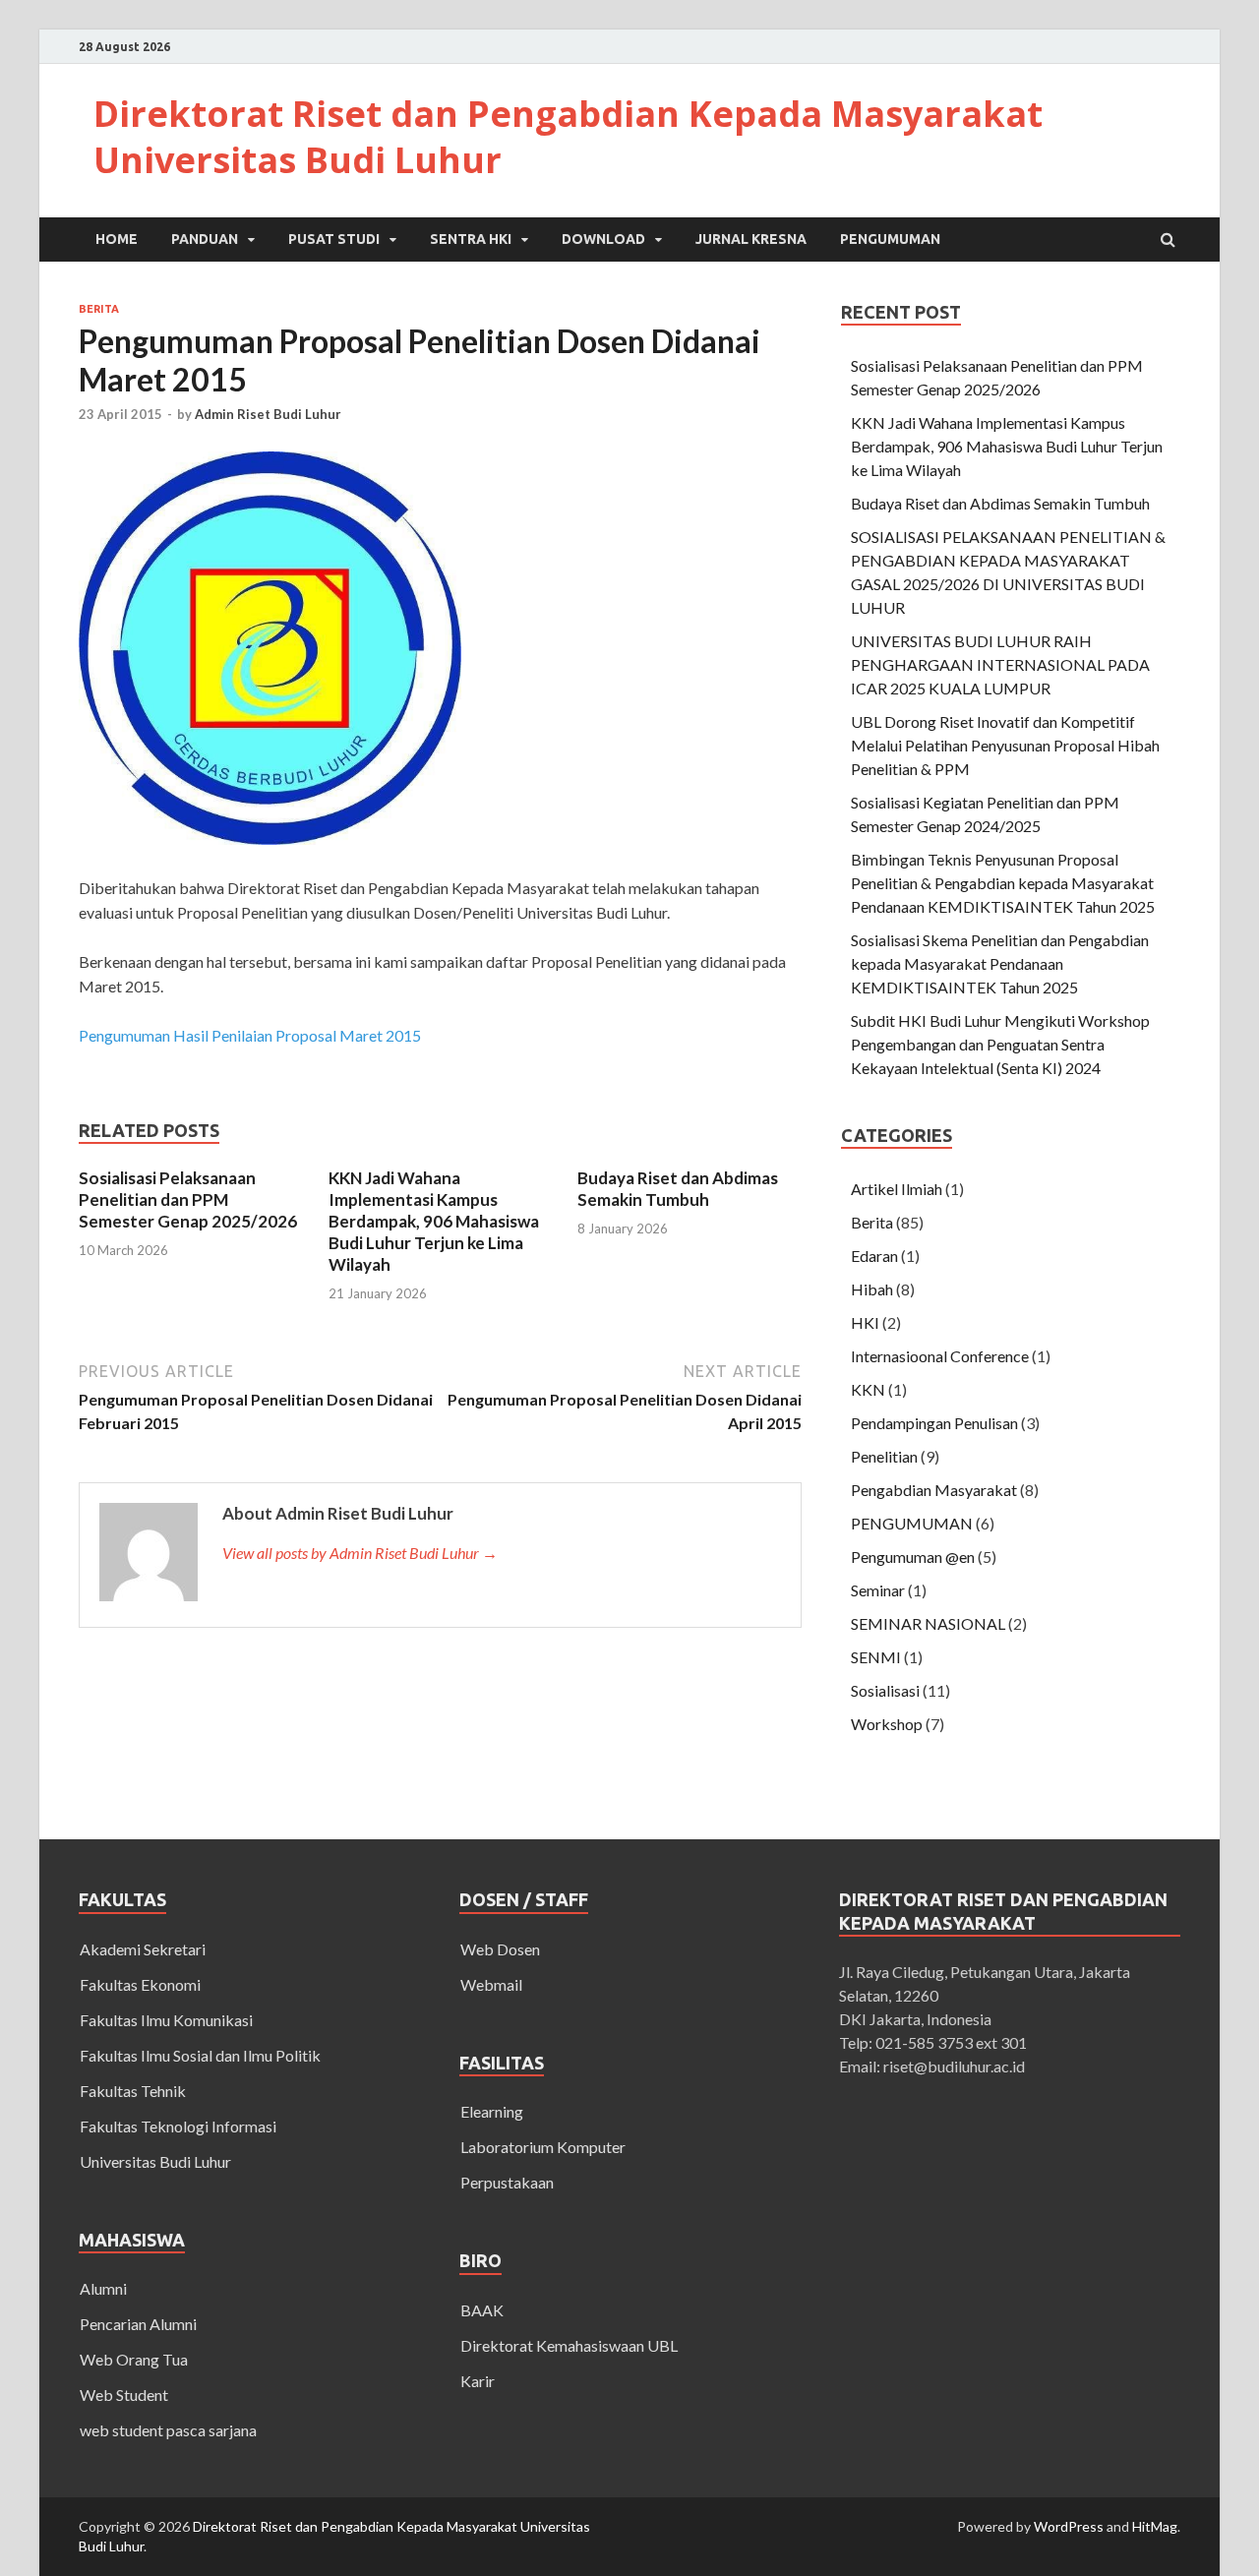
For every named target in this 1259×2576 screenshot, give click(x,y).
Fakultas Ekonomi (140, 1984)
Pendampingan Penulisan (934, 1423)
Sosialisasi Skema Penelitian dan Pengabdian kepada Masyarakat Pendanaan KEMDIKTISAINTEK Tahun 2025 (1000, 963)
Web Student (124, 2395)
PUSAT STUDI (334, 239)
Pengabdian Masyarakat (934, 1490)
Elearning (492, 2111)
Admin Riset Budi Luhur (268, 414)
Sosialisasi (885, 1690)
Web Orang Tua (134, 2359)
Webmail (491, 1984)
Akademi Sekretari (143, 1949)
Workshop (887, 1724)
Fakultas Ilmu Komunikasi (166, 2020)
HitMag (1155, 2526)
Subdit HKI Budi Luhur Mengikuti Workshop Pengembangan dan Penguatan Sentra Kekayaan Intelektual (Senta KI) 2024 (1000, 1044)
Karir (478, 2381)
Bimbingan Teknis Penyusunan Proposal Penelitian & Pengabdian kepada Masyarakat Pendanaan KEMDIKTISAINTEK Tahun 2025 (1003, 883)
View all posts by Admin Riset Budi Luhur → (360, 1553)
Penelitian (884, 1456)
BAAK (482, 2310)
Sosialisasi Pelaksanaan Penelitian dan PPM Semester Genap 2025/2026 (188, 1199)
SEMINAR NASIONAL (928, 1623)
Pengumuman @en (913, 1557)
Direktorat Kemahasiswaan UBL (569, 2345)
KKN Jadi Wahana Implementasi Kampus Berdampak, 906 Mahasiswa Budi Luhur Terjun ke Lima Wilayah (434, 1221)
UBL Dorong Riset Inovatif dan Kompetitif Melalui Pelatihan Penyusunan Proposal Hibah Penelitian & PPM (1005, 745)
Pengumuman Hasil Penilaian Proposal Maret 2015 (250, 1035)
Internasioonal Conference (940, 1356)
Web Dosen (500, 1949)
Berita (99, 309)
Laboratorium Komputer (543, 2147)
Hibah (872, 1289)
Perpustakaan (507, 2182)
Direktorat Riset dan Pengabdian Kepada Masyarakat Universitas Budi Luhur (568, 137)
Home (117, 239)
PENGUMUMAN (890, 239)
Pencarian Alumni (138, 2324)
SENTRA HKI (471, 239)
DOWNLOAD (603, 239)
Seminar (878, 1590)
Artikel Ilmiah (897, 1189)
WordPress (1069, 2526)
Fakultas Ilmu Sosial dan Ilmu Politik (200, 2055)
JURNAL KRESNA (751, 239)
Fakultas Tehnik (133, 2091)
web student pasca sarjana (168, 2430)
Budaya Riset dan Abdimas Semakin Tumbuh (678, 1189)
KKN (868, 1389)
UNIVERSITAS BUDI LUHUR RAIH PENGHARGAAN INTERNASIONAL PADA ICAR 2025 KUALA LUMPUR (1000, 664)
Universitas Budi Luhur (155, 2161)
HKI (865, 1322)
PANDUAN (205, 239)
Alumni (103, 2288)
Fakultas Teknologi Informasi (178, 2126)
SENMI (876, 1657)
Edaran (874, 1256)
